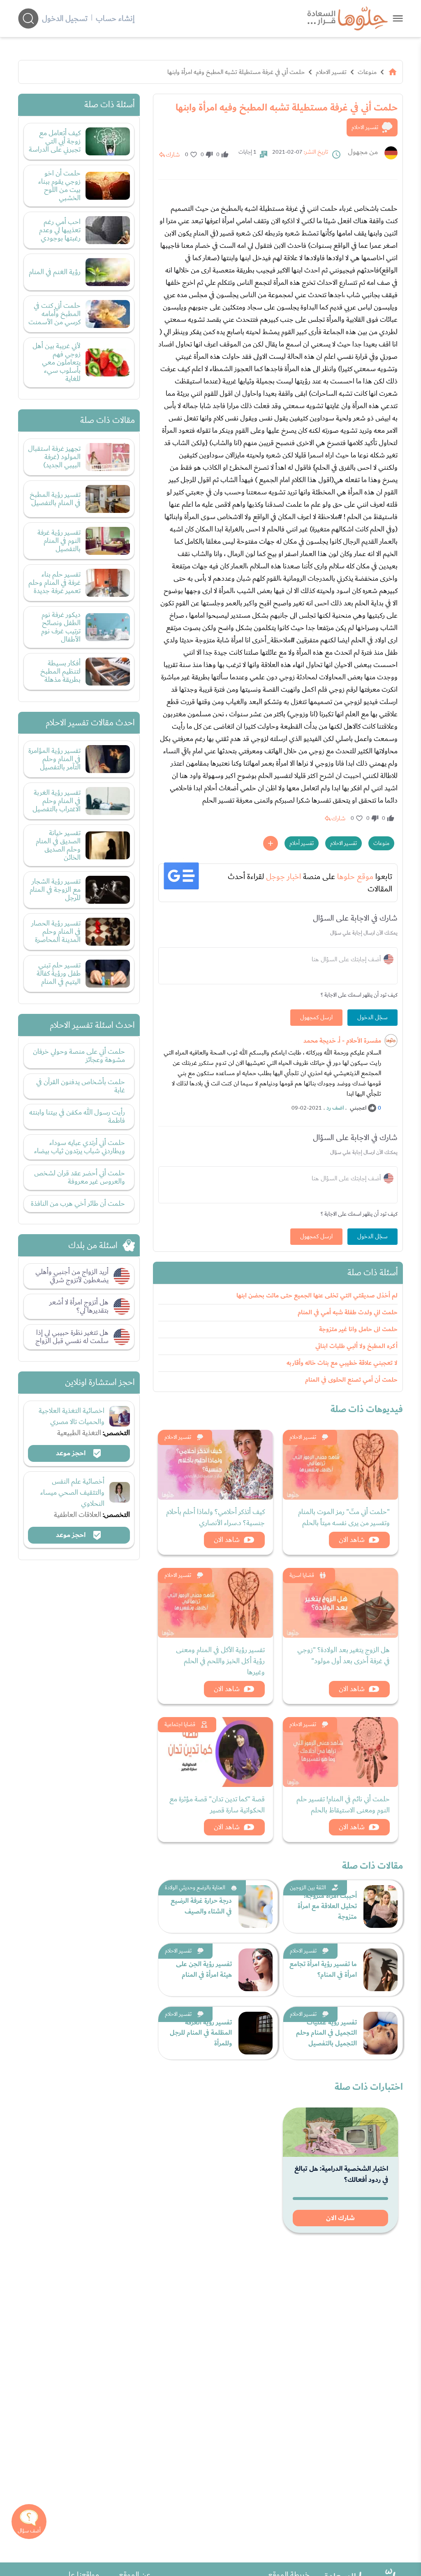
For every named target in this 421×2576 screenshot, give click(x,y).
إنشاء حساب (115, 18)
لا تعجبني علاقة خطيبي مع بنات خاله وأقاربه (342, 1363)
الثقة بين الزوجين (308, 1888)
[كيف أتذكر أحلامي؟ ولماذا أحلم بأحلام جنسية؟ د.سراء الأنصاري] (215, 1465)
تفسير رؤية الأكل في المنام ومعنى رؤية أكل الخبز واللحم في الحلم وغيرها (220, 1661)
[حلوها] (398, 18)
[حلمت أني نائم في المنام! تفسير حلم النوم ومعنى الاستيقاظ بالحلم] (340, 1752)
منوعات (367, 72)
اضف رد (335, 1108)
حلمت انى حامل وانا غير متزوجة (358, 1329)
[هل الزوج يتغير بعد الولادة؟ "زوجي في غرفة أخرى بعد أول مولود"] (340, 1603)
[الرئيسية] (393, 72)
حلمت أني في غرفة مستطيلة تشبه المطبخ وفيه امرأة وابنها (236, 72)
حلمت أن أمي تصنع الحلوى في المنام (351, 1380)
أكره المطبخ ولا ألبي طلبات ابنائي (356, 1346)
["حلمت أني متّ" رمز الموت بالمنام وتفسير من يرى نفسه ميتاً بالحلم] (340, 1465)
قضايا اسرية (302, 1575)
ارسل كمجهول (316, 1018)
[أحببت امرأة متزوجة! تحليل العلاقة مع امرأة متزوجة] (381, 1907)
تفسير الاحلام (331, 72)
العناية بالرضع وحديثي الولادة (195, 1888)
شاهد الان (352, 1540)
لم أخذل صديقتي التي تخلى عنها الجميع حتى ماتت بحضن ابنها (317, 1296)
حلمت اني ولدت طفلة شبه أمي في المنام (348, 1312)
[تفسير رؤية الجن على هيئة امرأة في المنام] (256, 1970)
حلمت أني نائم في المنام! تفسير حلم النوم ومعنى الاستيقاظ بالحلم (343, 1805)
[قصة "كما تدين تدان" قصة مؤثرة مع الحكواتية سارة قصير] (215, 1752)
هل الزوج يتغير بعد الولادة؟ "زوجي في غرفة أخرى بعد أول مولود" (344, 1655)
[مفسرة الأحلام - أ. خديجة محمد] (391, 1041)
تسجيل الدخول (65, 18)
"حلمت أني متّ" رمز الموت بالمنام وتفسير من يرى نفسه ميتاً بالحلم (344, 1517)
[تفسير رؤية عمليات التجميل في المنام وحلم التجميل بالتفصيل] (381, 2033)
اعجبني (358, 1108)
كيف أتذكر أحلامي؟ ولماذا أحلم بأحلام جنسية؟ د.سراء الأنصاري (215, 1517)
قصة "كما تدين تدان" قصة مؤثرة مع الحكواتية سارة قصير (217, 1805)
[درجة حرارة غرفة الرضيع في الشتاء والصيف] (256, 1907)
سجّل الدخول (372, 1018)
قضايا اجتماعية (180, 1724)
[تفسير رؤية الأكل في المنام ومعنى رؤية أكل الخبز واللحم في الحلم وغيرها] (215, 1603)
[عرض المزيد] (271, 843)
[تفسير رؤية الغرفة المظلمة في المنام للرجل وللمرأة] (256, 2033)
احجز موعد (72, 1453)
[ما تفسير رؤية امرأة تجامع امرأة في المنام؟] (381, 1970)
